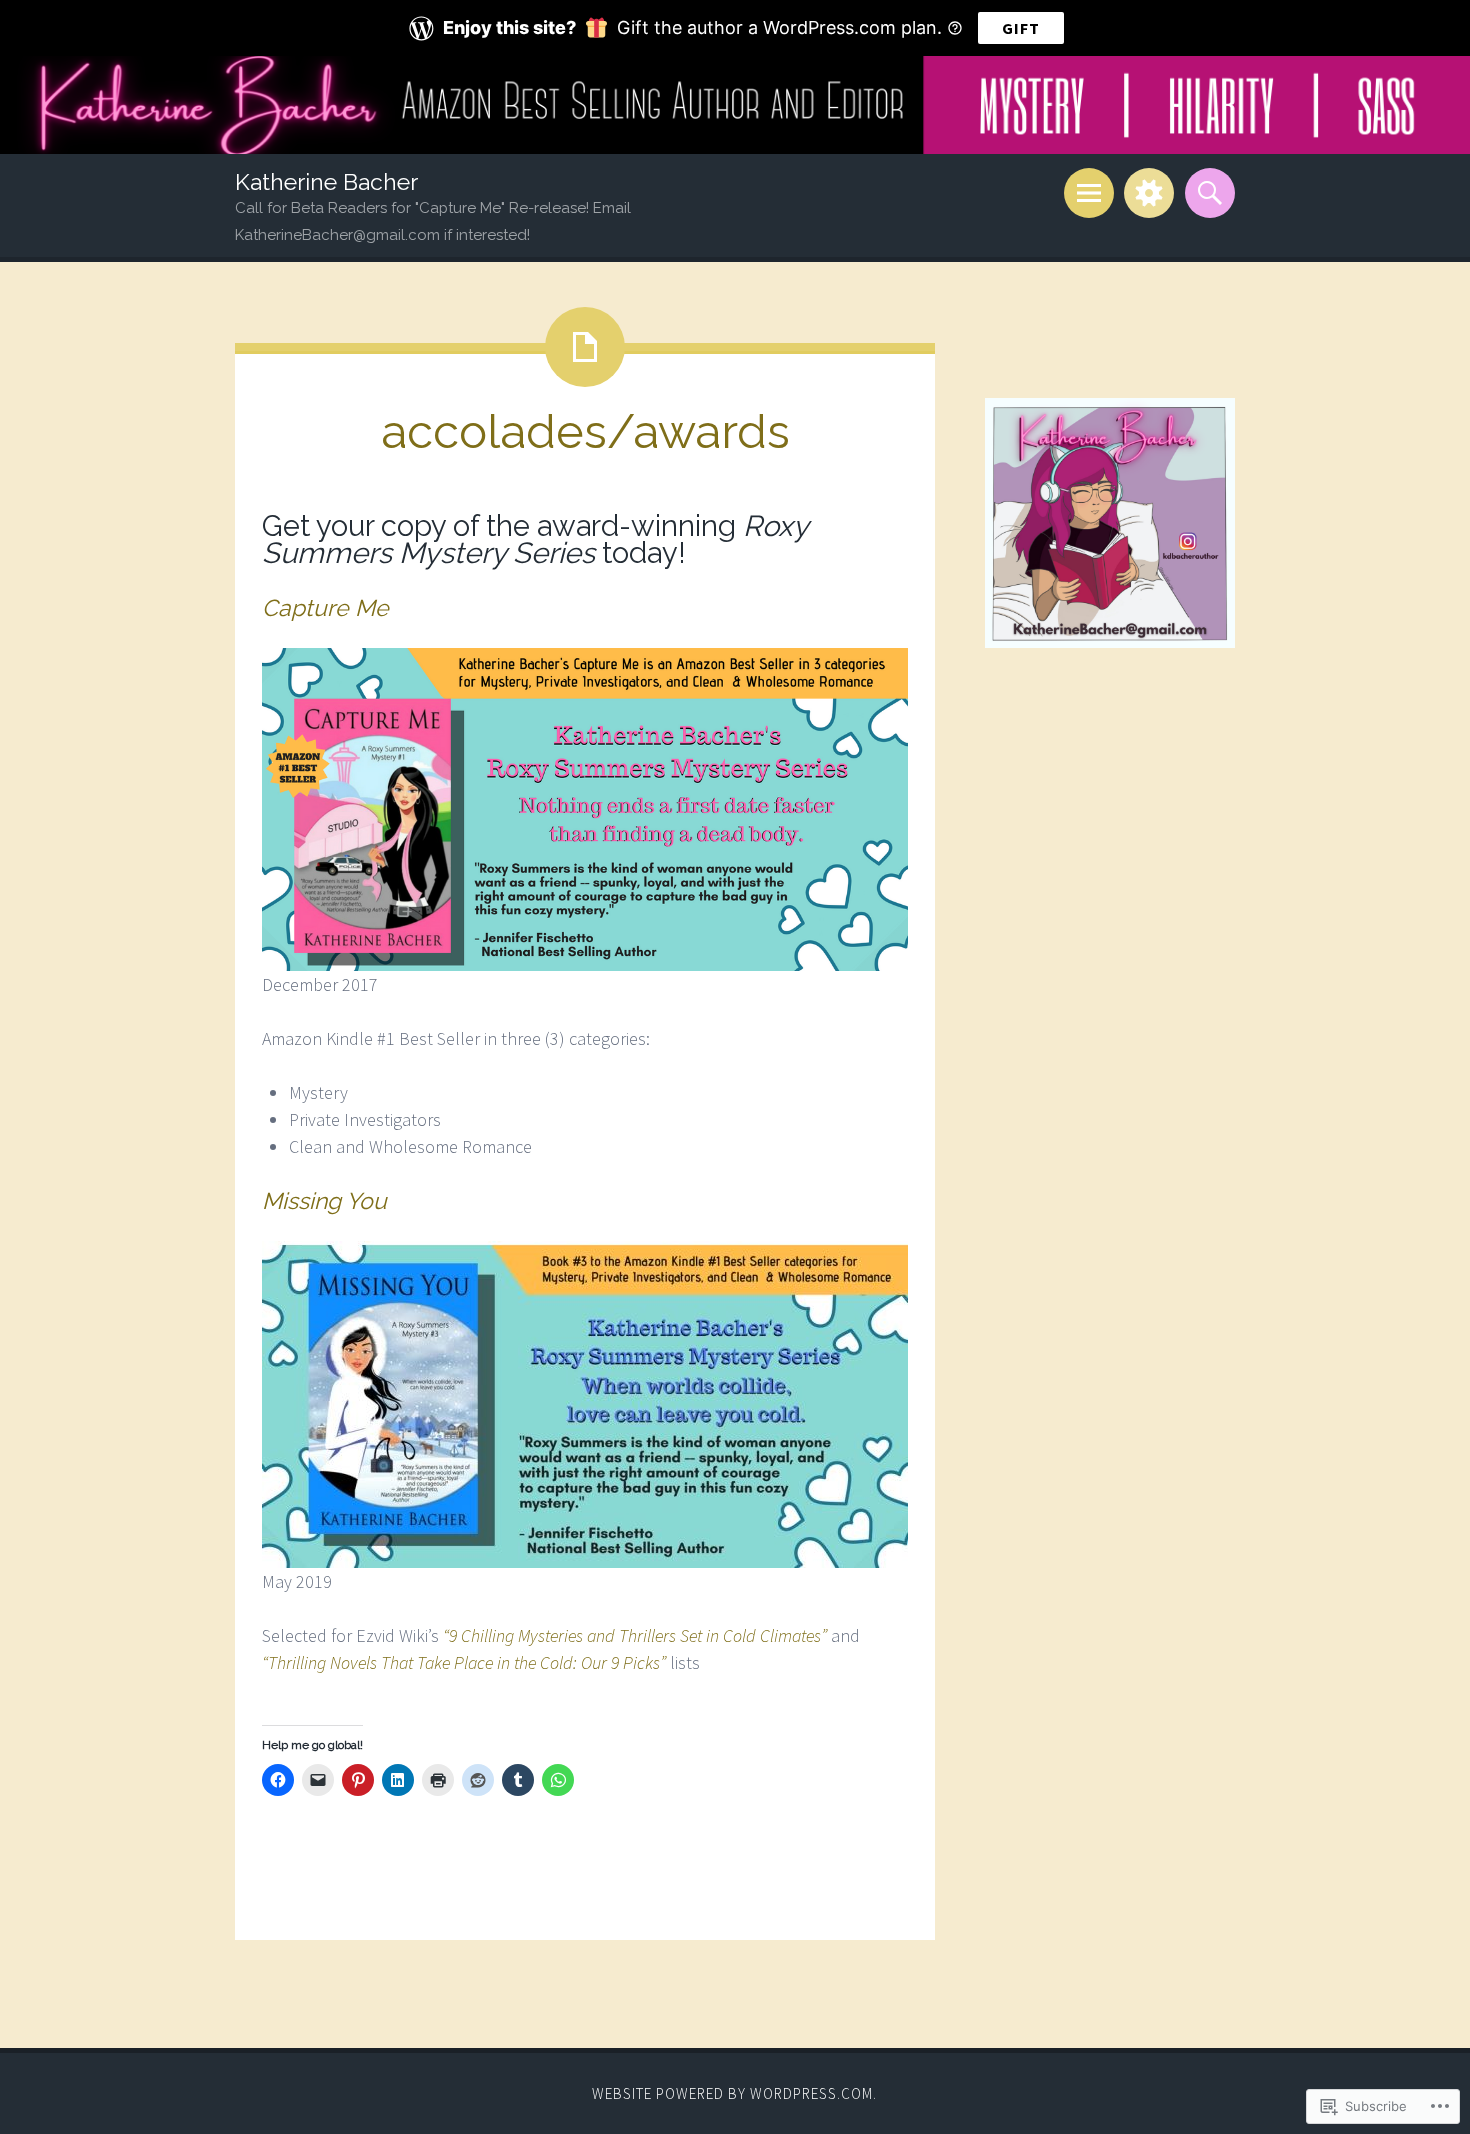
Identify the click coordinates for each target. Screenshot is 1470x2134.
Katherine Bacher (326, 181)
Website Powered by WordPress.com (732, 2093)
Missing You (324, 1200)
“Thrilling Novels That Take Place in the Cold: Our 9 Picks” (464, 1662)
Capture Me (325, 607)
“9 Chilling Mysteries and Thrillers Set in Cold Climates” (635, 1635)
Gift (1021, 28)
